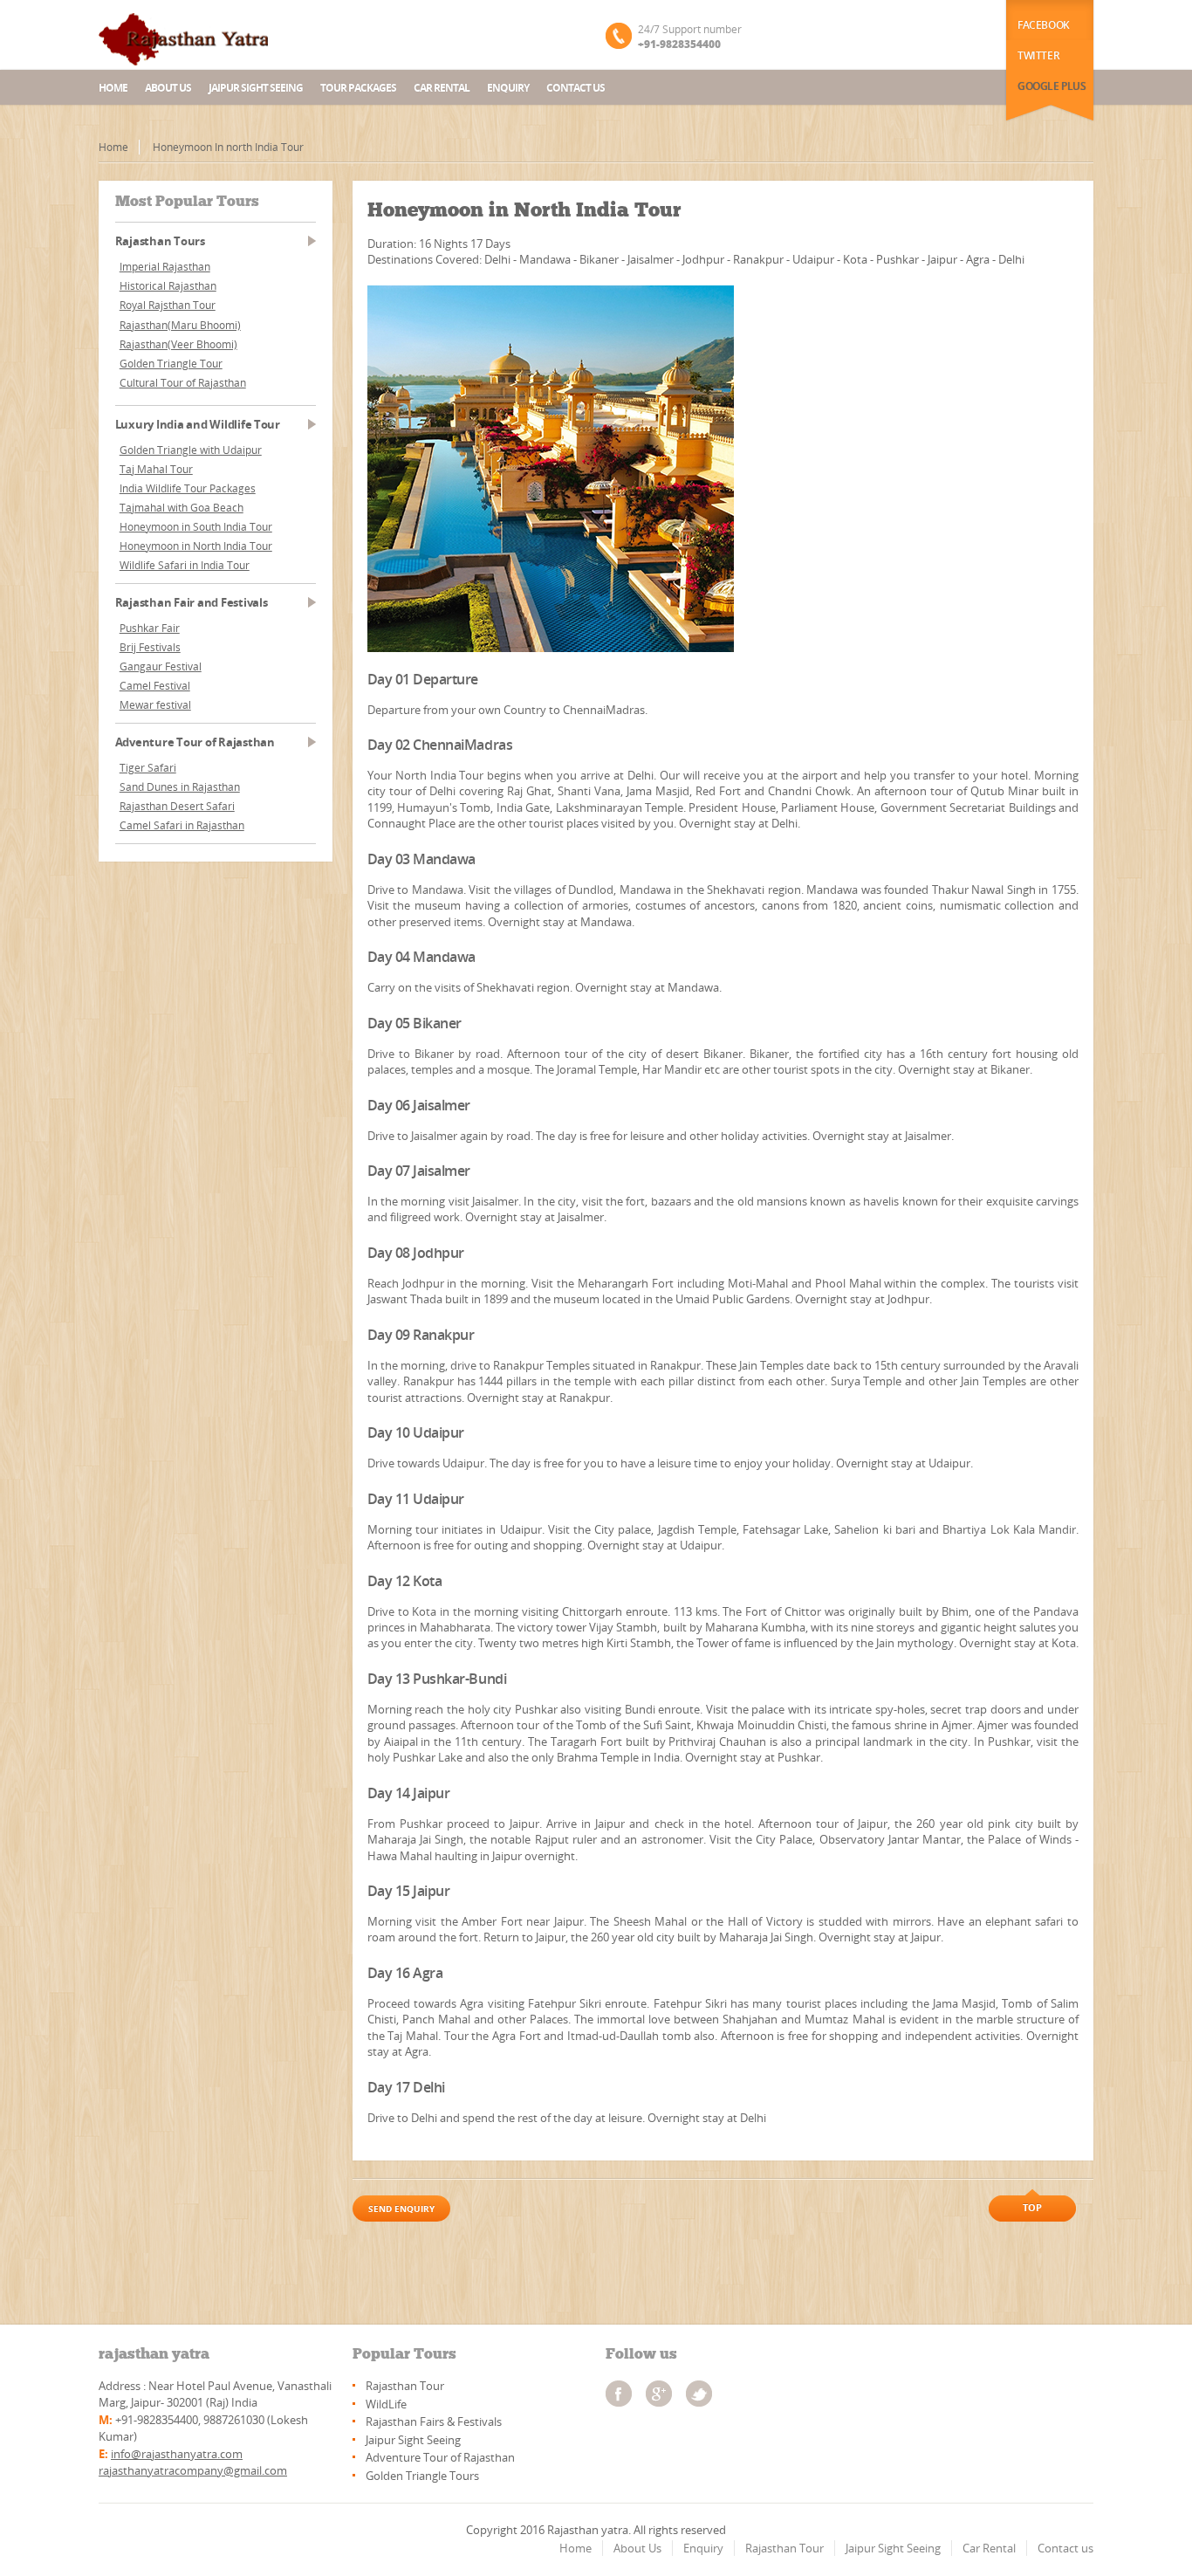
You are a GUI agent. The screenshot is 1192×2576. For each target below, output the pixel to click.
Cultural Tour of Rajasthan (183, 383)
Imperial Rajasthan (165, 267)
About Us (637, 2548)
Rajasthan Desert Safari (177, 806)
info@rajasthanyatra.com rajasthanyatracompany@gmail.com (193, 2462)
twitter (699, 2394)
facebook (619, 2394)
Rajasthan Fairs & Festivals (434, 2421)
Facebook (1044, 25)
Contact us (575, 88)
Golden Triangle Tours (422, 2476)
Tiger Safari (148, 768)
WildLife (386, 2404)
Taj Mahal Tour (156, 469)
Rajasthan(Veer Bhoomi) (178, 344)
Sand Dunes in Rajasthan (180, 787)
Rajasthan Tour (405, 2386)
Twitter (1038, 55)
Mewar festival (155, 705)
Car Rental (442, 88)
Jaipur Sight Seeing (256, 88)
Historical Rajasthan (168, 286)
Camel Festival (155, 686)
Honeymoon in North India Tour (196, 546)
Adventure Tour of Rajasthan (440, 2457)
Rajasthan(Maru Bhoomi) (180, 325)
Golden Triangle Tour (171, 364)
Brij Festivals (150, 647)
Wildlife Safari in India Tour (185, 565)
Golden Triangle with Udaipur (191, 450)
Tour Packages (358, 88)
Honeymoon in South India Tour (196, 527)
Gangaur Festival (161, 666)
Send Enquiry (401, 2208)
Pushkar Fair (150, 628)
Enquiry (508, 88)
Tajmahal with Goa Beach (182, 508)
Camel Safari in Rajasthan (182, 825)
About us (168, 88)
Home (113, 88)
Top (1032, 2207)
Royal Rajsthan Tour (168, 305)
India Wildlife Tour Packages (188, 488)
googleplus (659, 2394)
